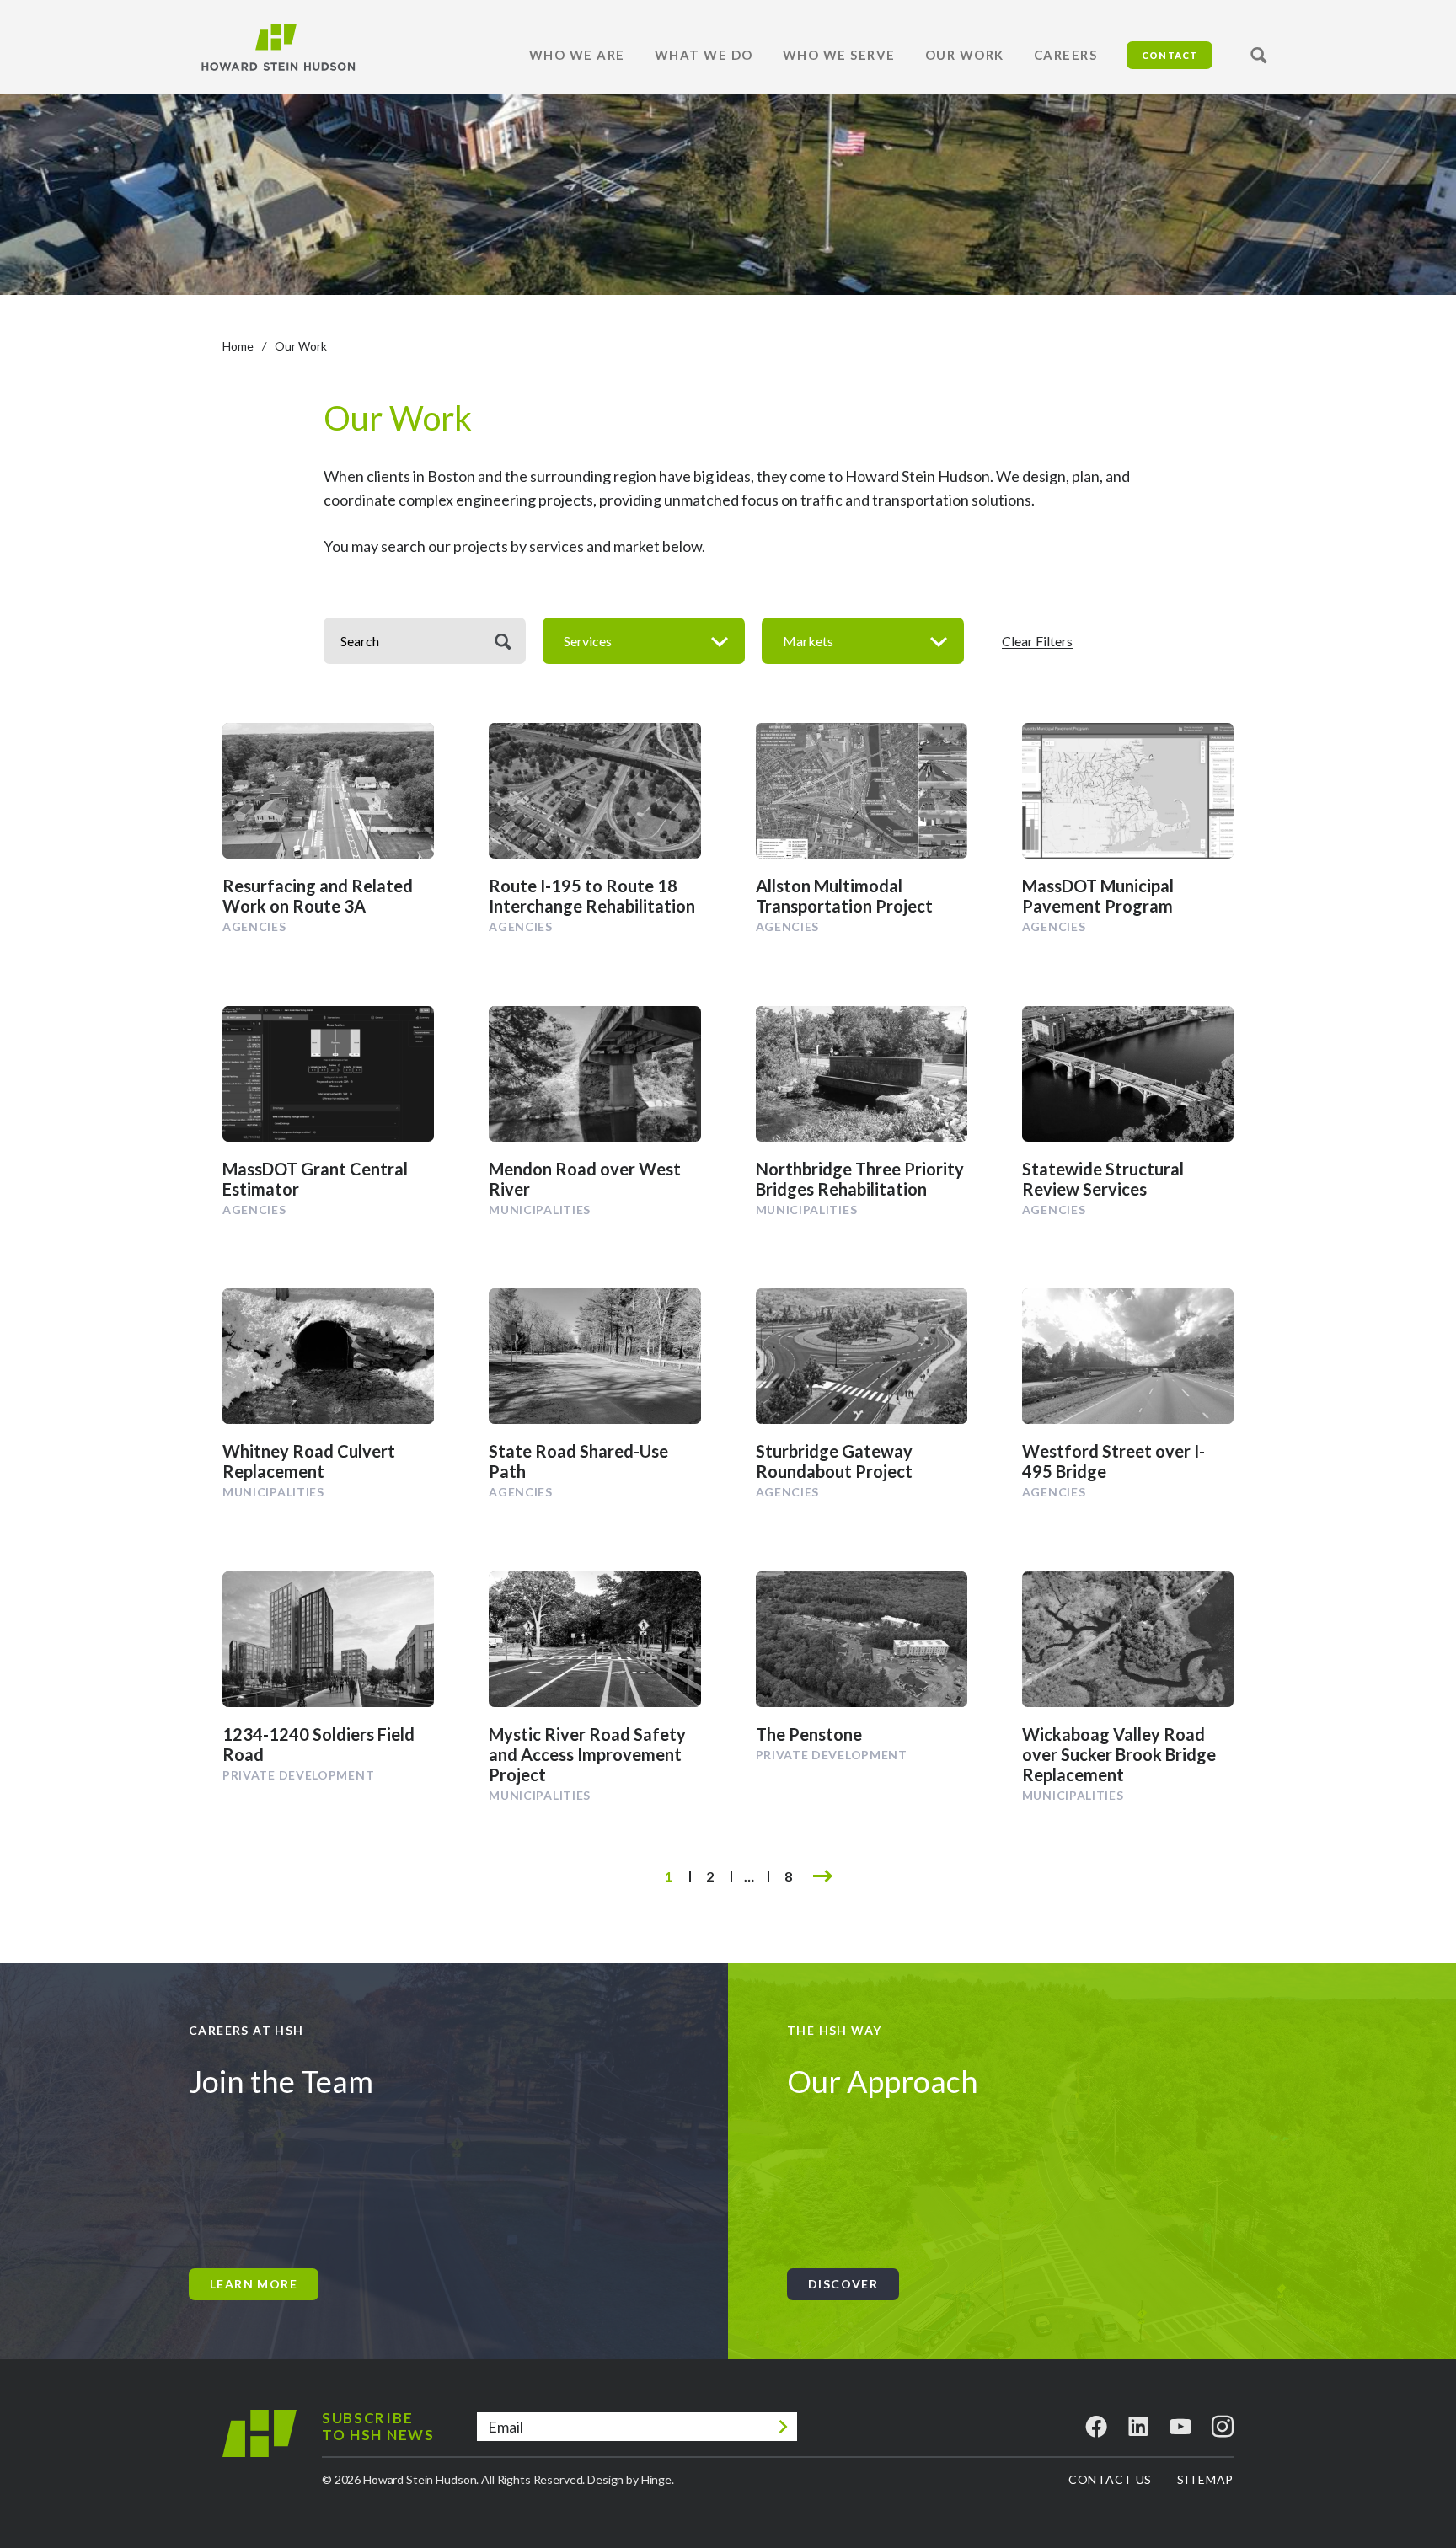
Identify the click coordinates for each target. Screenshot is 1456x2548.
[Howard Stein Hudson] (278, 47)
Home (238, 346)
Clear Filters (1037, 641)
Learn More (254, 2284)
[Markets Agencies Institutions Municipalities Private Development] (863, 641)
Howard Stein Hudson (260, 2447)
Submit (783, 2427)
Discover (843, 2284)
